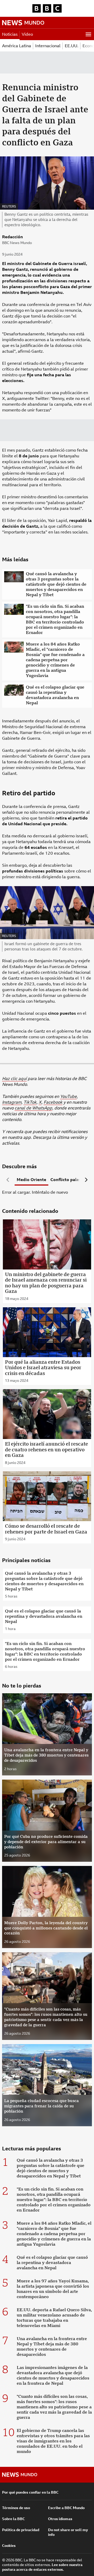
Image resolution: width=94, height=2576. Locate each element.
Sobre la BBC (13, 2519)
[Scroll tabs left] (8, 1180)
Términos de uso (16, 2508)
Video (27, 34)
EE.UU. (72, 46)
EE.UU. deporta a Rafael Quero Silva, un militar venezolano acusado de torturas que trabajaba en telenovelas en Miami (54, 2318)
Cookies (9, 2546)
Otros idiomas (60, 2519)
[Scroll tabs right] (86, 1180)
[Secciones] (88, 34)
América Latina (17, 46)
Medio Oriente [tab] (31, 1180)
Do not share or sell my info (68, 2532)
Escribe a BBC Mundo (66, 2508)
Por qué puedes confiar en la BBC (30, 2492)
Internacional (48, 46)
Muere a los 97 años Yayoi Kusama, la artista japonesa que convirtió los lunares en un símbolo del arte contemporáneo (53, 2289)
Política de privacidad (21, 2530)
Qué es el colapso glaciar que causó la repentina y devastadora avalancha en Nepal (55, 695)
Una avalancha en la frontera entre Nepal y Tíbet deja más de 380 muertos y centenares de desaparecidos (52, 2347)
